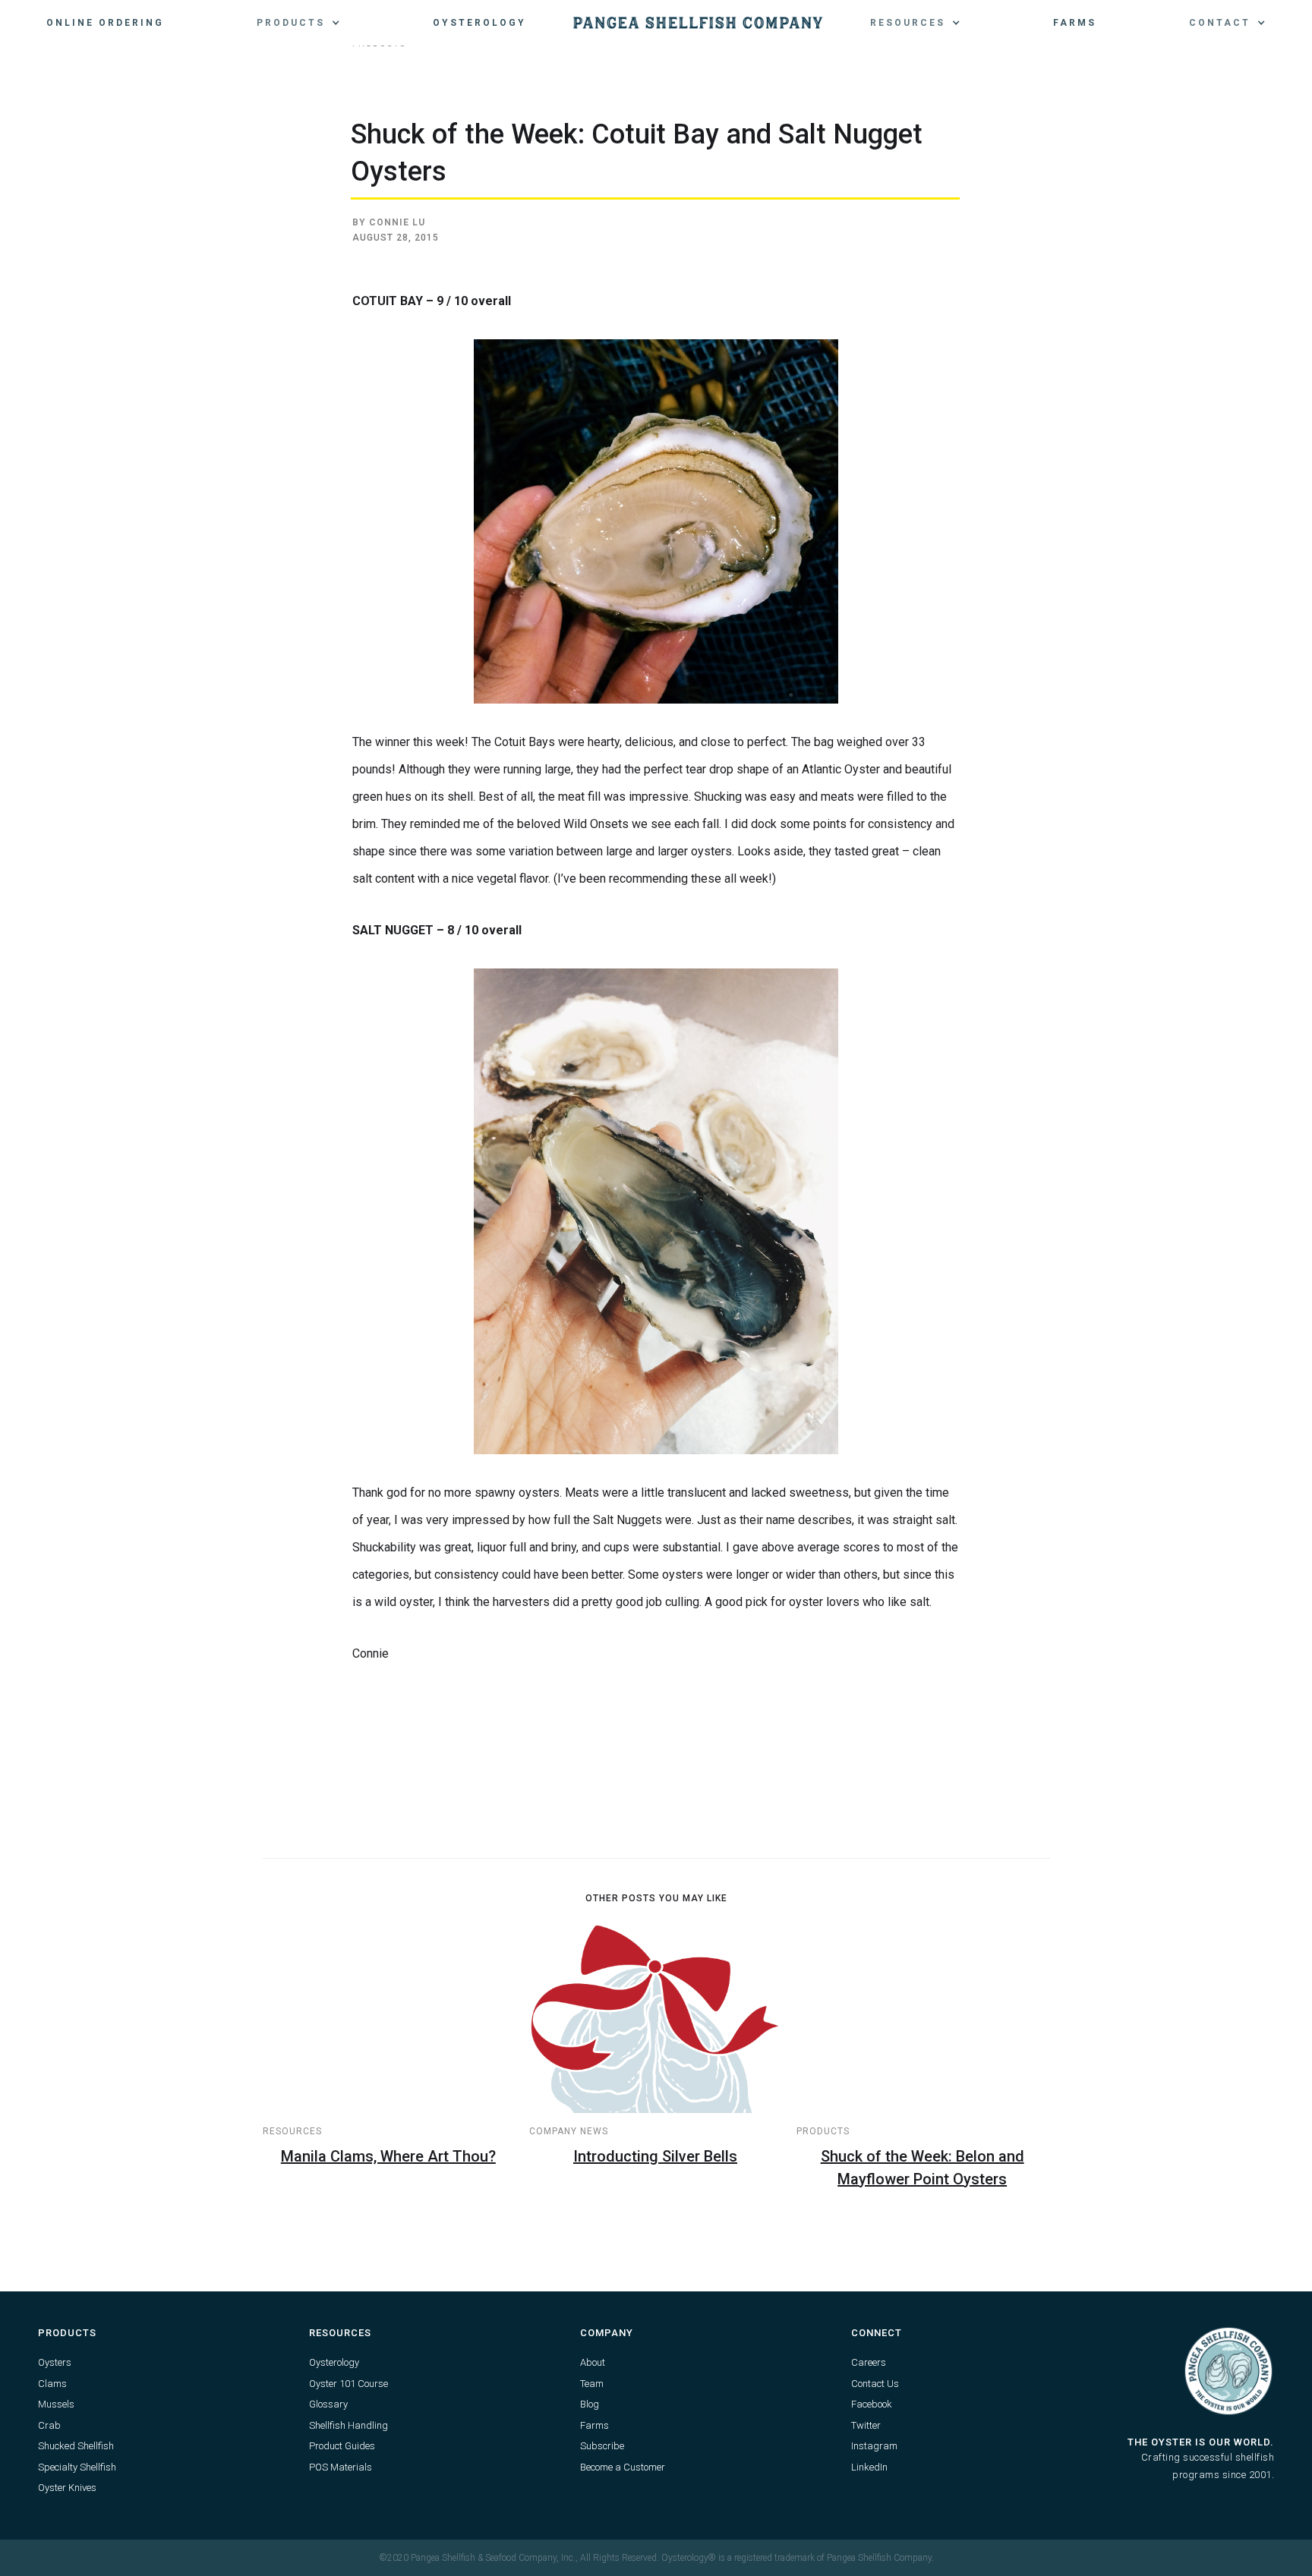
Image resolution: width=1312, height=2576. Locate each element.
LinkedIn (869, 2467)
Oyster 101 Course (348, 2384)
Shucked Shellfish (76, 2446)
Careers (869, 2362)
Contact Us (875, 2384)
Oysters (55, 2362)
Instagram (874, 2446)
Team (592, 2384)
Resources (292, 2131)
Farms (1075, 23)
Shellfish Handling (348, 2425)
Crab (49, 2425)
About (593, 2362)
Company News (569, 2131)
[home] (698, 23)
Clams (52, 2384)
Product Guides (342, 2446)
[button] (298, 23)
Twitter (866, 2425)
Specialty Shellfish (77, 2467)
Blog (590, 2404)
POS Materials (341, 2467)
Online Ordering (105, 23)
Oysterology (479, 23)
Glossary (328, 2404)
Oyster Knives (67, 2488)
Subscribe (602, 2446)
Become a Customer (623, 2467)
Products (823, 2131)
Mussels (56, 2404)
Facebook (872, 2404)
